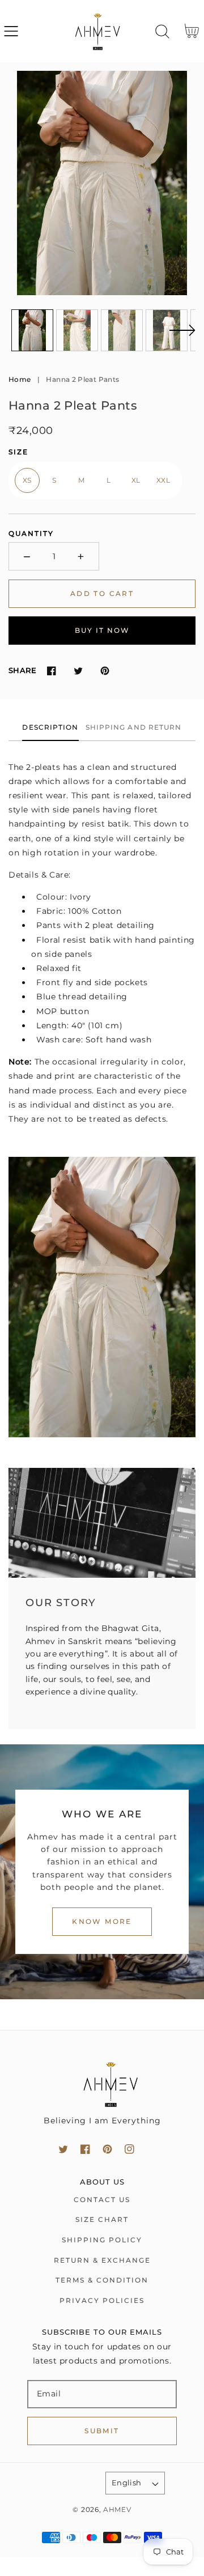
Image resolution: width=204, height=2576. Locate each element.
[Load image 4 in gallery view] (167, 330)
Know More (102, 1921)
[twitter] (63, 2149)
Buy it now (102, 630)
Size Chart (102, 2219)
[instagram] (129, 2149)
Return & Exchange (102, 2260)
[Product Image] (102, 183)
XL (136, 480)
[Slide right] (182, 337)
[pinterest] (107, 2149)
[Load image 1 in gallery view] (32, 330)
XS (27, 480)
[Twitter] (78, 670)
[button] (11, 31)
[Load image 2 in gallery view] (77, 330)
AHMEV (117, 2510)
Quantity (31, 533)
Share (22, 670)
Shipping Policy (102, 2240)
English (127, 2483)
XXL (163, 480)
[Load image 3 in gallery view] (122, 330)
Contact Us (102, 2200)
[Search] (162, 31)
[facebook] (85, 2149)
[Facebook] (51, 670)
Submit (102, 2431)
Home (20, 379)
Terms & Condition (102, 2280)
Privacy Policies (102, 2300)
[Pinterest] (105, 670)
